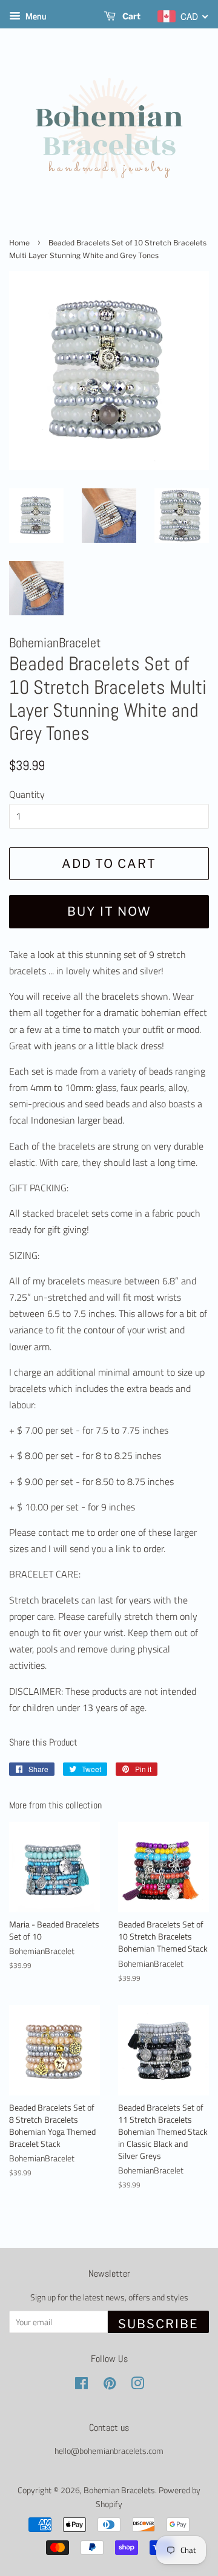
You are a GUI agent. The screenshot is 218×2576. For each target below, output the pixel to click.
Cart (130, 16)
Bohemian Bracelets (119, 2490)
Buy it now (109, 911)
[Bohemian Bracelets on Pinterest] (110, 2386)
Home (19, 243)
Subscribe (158, 2324)
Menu (35, 16)
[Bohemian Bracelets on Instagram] (137, 2386)
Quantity (27, 794)
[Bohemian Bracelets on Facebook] (81, 2386)
